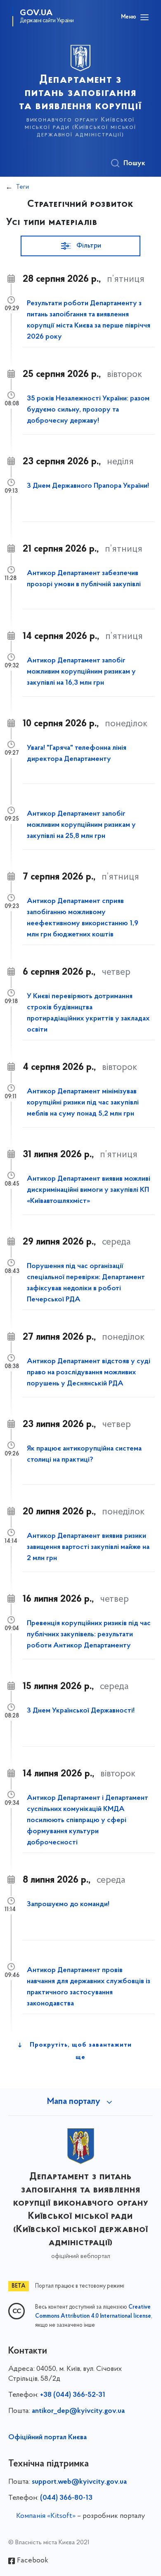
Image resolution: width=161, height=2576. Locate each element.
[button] (80, 246)
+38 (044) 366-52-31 (73, 2395)
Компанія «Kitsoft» (46, 2516)
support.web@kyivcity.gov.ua (79, 2482)
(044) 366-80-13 (66, 2498)
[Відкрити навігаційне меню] (144, 17)
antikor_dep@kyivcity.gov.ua (78, 2411)
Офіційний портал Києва (47, 2438)
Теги (22, 187)
